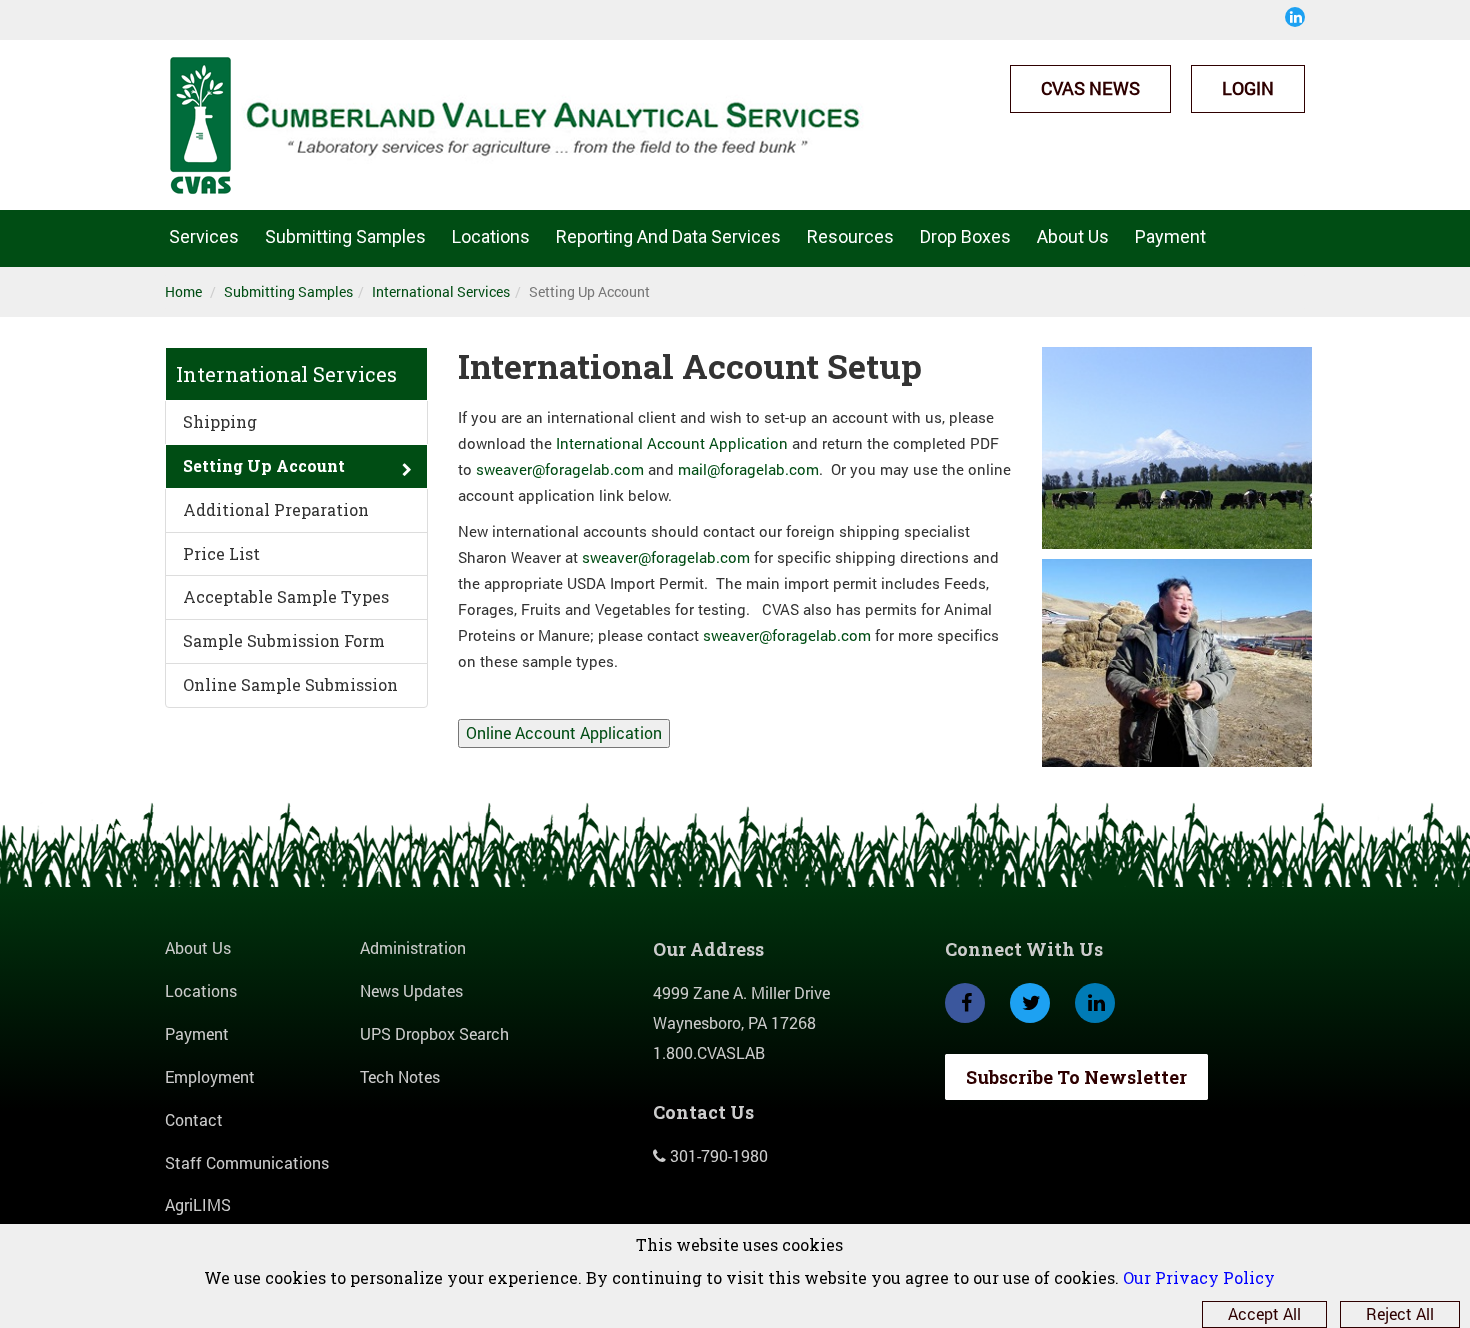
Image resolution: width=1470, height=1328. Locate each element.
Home (183, 291)
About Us (198, 947)
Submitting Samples (288, 291)
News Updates (411, 990)
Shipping (220, 421)
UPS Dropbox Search (434, 1033)
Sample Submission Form (284, 640)
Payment (1170, 236)
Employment (210, 1076)
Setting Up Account (264, 465)
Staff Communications (247, 1162)
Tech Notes (400, 1076)
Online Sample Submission (290, 684)
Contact (194, 1119)
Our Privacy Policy (1199, 1277)
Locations (201, 990)
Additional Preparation (276, 509)
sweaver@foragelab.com (560, 469)
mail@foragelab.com (748, 469)
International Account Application (672, 443)
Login (1248, 88)
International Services (441, 291)
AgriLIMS (198, 1204)
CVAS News (1090, 88)
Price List (221, 553)
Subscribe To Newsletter (1076, 1077)
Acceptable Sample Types (286, 596)
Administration (413, 947)
